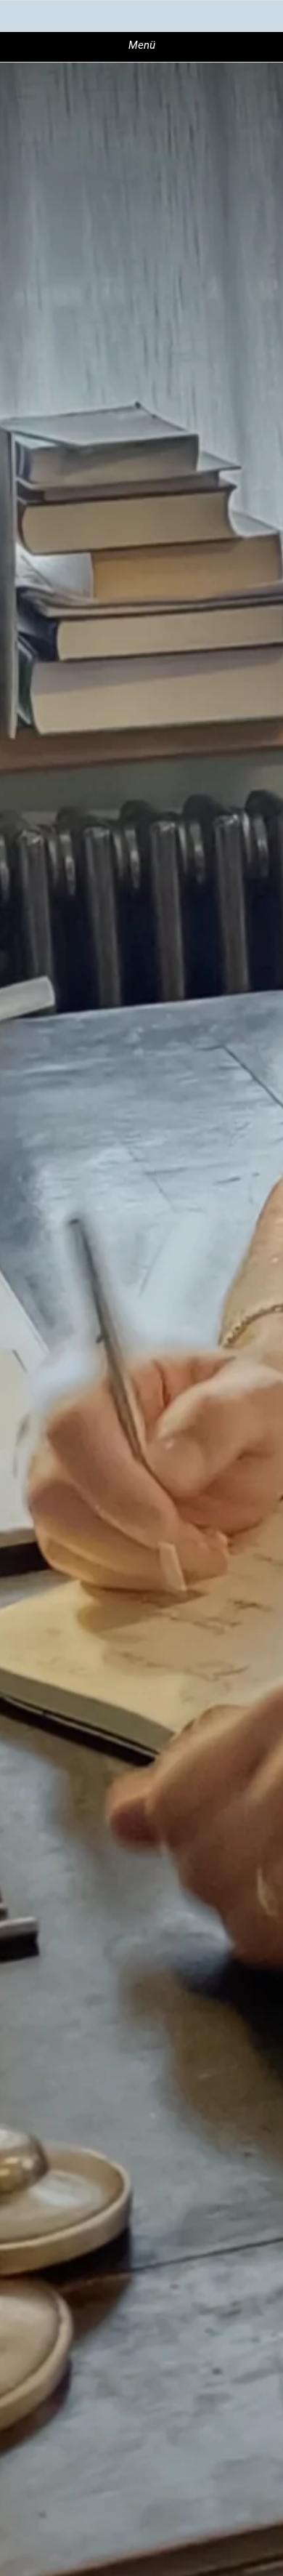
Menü (142, 45)
